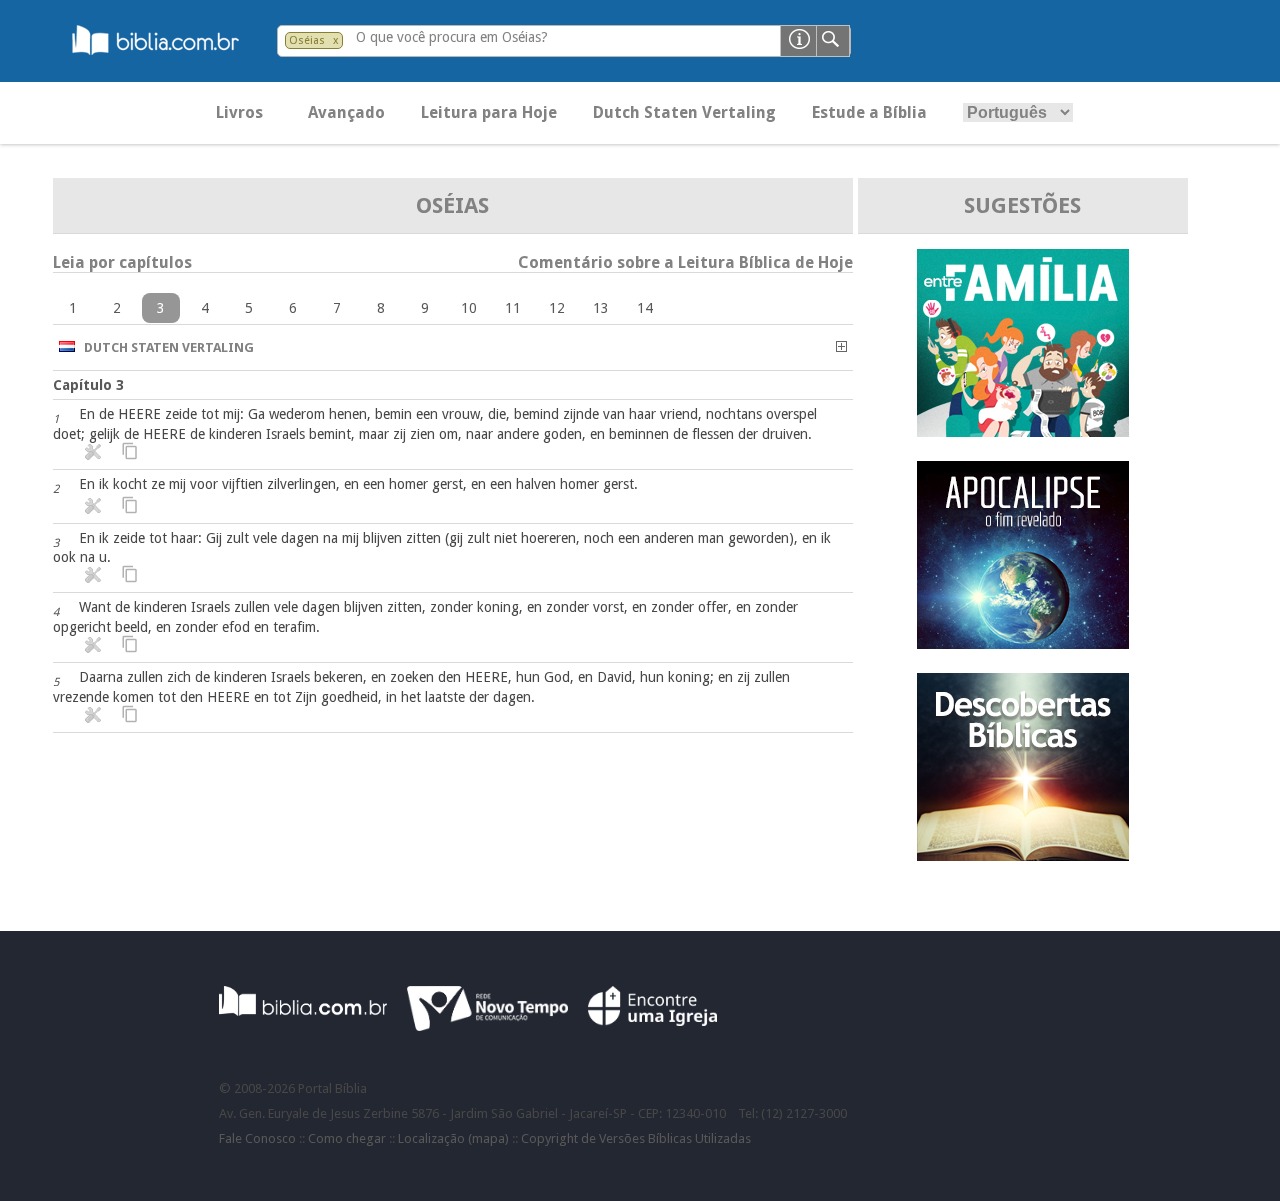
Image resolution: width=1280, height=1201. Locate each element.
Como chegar (347, 1138)
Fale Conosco (257, 1138)
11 (513, 308)
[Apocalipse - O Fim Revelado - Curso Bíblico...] (1023, 643)
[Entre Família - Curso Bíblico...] (1023, 431)
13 (601, 308)
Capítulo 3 (88, 385)
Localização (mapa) (453, 1138)
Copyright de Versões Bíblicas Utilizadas (636, 1138)
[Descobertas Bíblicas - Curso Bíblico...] (1023, 855)
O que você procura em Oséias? (452, 37)
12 (557, 308)
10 (469, 308)
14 (645, 308)
